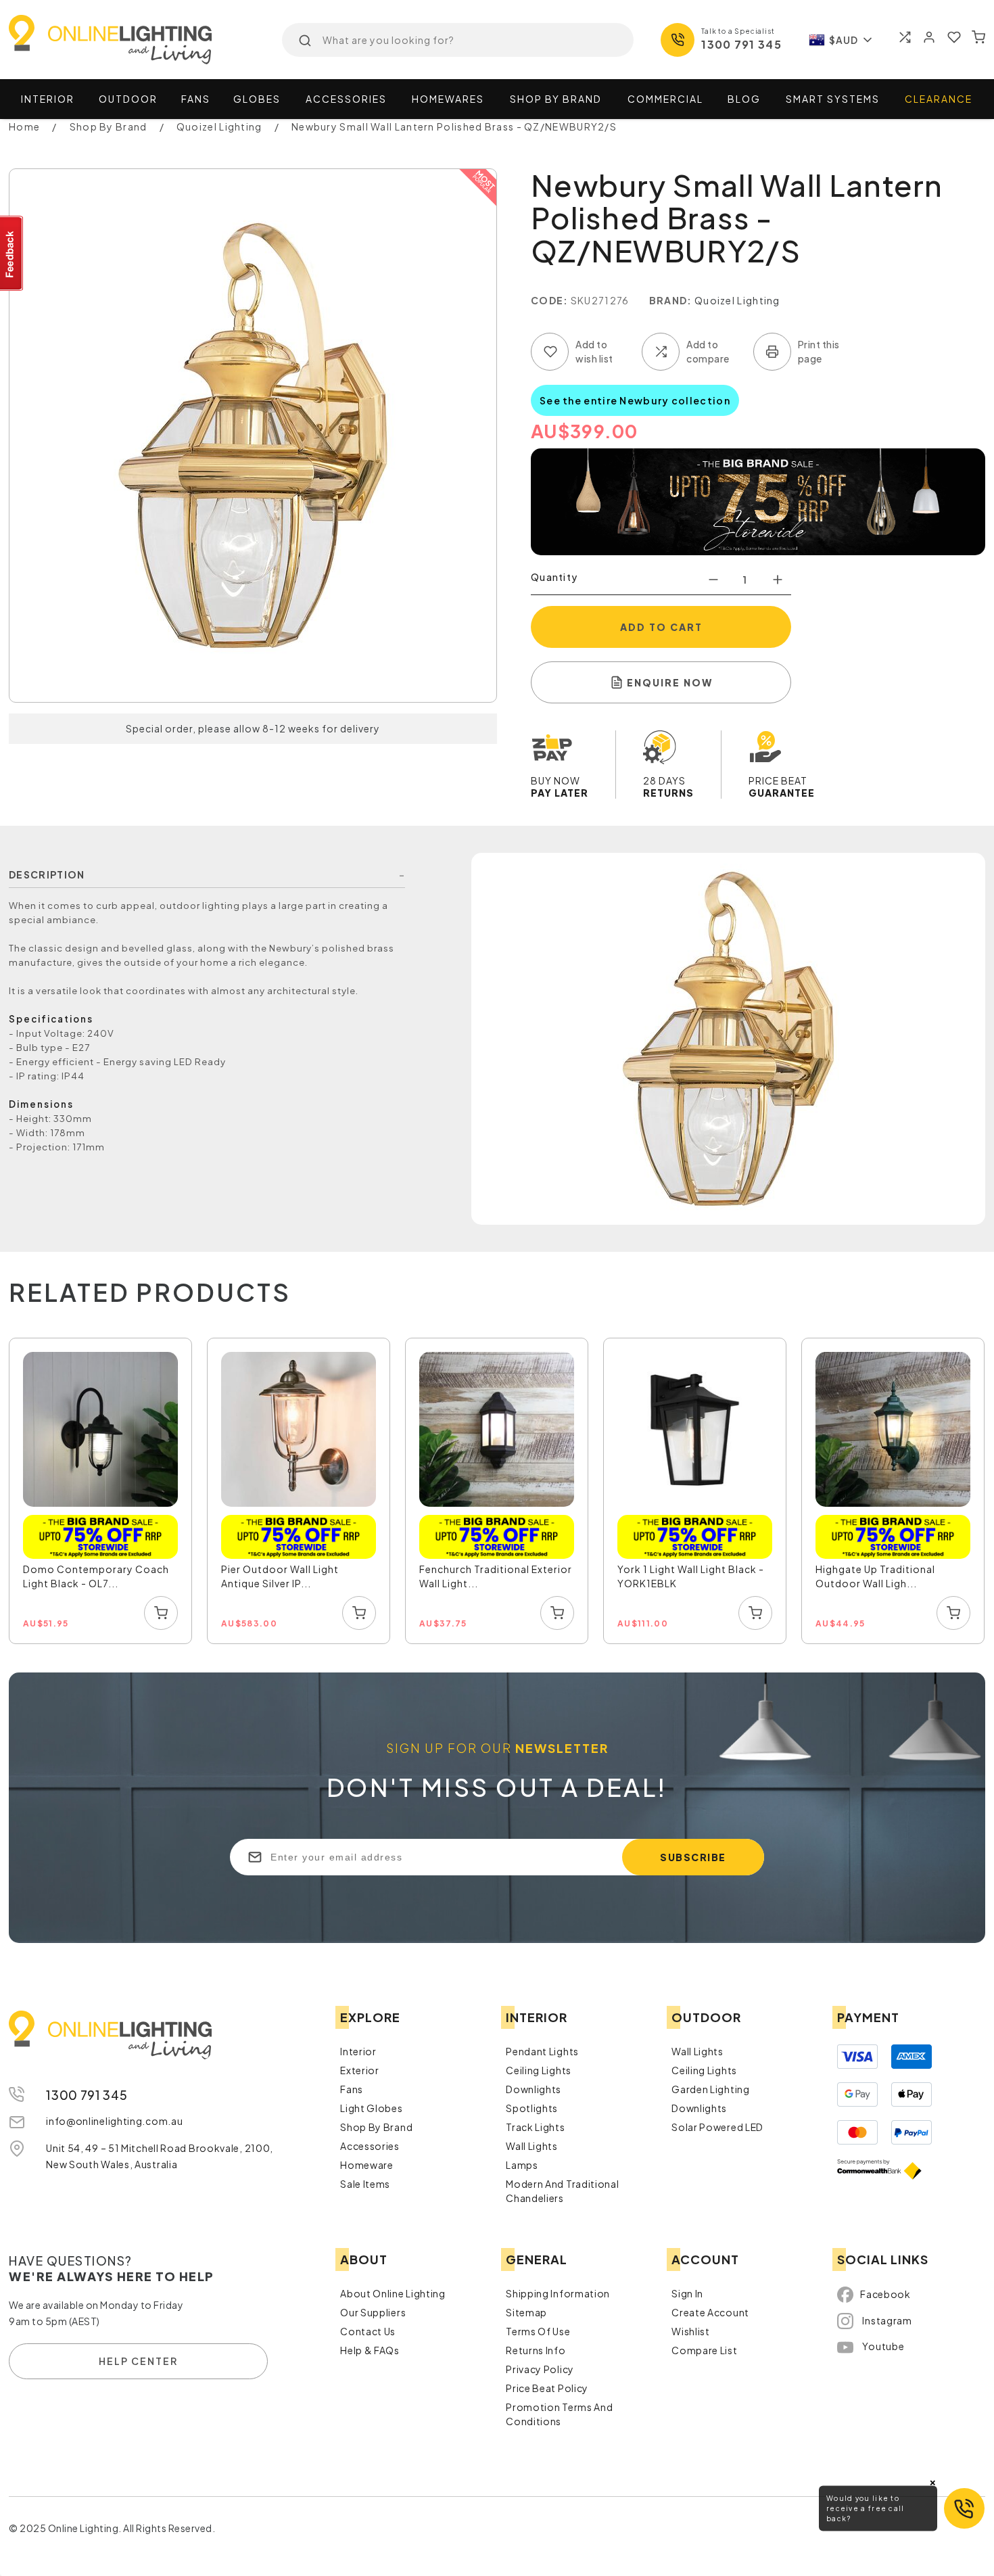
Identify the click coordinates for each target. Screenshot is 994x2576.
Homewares (448, 99)
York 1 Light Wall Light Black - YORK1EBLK (691, 1576)
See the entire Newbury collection (635, 400)
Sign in (687, 2293)
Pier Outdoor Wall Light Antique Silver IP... (280, 1576)
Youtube (883, 2346)
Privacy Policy (540, 2369)
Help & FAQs (370, 2350)
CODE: (550, 300)
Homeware (367, 2165)
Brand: (671, 300)
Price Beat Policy (547, 2388)
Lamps (522, 2165)
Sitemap (526, 2312)
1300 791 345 (741, 44)
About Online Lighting (393, 2293)
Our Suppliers (373, 2312)
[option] (101, 1492)
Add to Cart (661, 627)
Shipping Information (558, 2293)
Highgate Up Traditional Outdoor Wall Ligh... (875, 1576)
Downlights (534, 2089)
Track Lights (535, 2127)
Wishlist (691, 2331)
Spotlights (532, 2108)
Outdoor (128, 99)
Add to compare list (661, 352)
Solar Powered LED (717, 2127)
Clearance (939, 99)
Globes (257, 99)
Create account (710, 2312)
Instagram (887, 2320)
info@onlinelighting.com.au (114, 2121)
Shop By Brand (376, 2127)
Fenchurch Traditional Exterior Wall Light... (496, 1576)
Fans (196, 99)
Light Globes (371, 2108)
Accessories (346, 99)
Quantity (554, 577)
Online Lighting (110, 40)
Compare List (704, 2350)
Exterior (360, 2070)
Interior (48, 99)
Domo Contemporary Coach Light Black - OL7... (96, 1576)
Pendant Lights (542, 2051)
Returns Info (536, 2350)
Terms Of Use (538, 2331)
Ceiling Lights (539, 2070)
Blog (744, 99)
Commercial (665, 99)
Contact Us (368, 2331)
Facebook (885, 2294)
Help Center (138, 2361)
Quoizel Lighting (737, 300)
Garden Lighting (711, 2089)
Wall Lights (532, 2146)
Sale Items (365, 2184)
